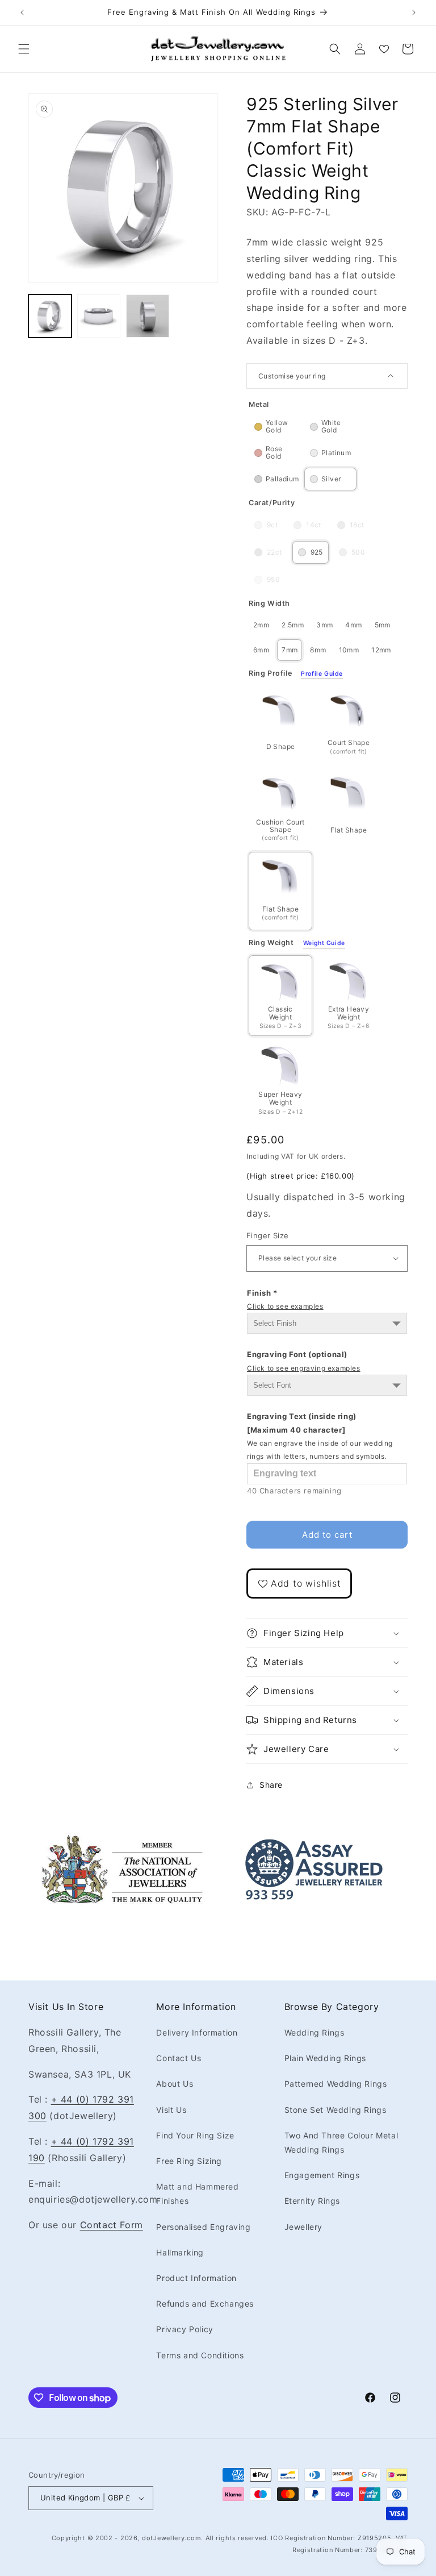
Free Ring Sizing (189, 2161)
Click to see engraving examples (304, 1368)
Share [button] (271, 1785)
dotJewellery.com (171, 2538)
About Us (175, 2084)
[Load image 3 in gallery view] (148, 316)
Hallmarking (180, 2252)
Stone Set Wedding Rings (336, 2110)
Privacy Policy (185, 2329)
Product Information (196, 2278)
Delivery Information (197, 2032)
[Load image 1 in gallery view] (50, 316)
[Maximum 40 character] (320, 1436)
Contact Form (112, 2225)
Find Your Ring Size (195, 2135)
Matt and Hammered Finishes (197, 2194)
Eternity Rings (312, 2201)
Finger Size (267, 1235)
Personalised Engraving (203, 2227)
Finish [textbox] (285, 1299)
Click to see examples (285, 1306)
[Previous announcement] (22, 13)
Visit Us (171, 2110)
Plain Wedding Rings (325, 2058)
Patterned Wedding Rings (336, 2084)
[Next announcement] (414, 13)
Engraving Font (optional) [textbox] (304, 1361)
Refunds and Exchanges (205, 2304)
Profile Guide (322, 674)
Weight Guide (324, 943)
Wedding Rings (315, 2032)
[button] (24, 49)
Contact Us (179, 2058)
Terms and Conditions (200, 2355)
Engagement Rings (322, 2175)
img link (122, 1841)
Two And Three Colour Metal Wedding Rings (341, 2142)
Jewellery (303, 2227)
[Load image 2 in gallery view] (99, 316)
